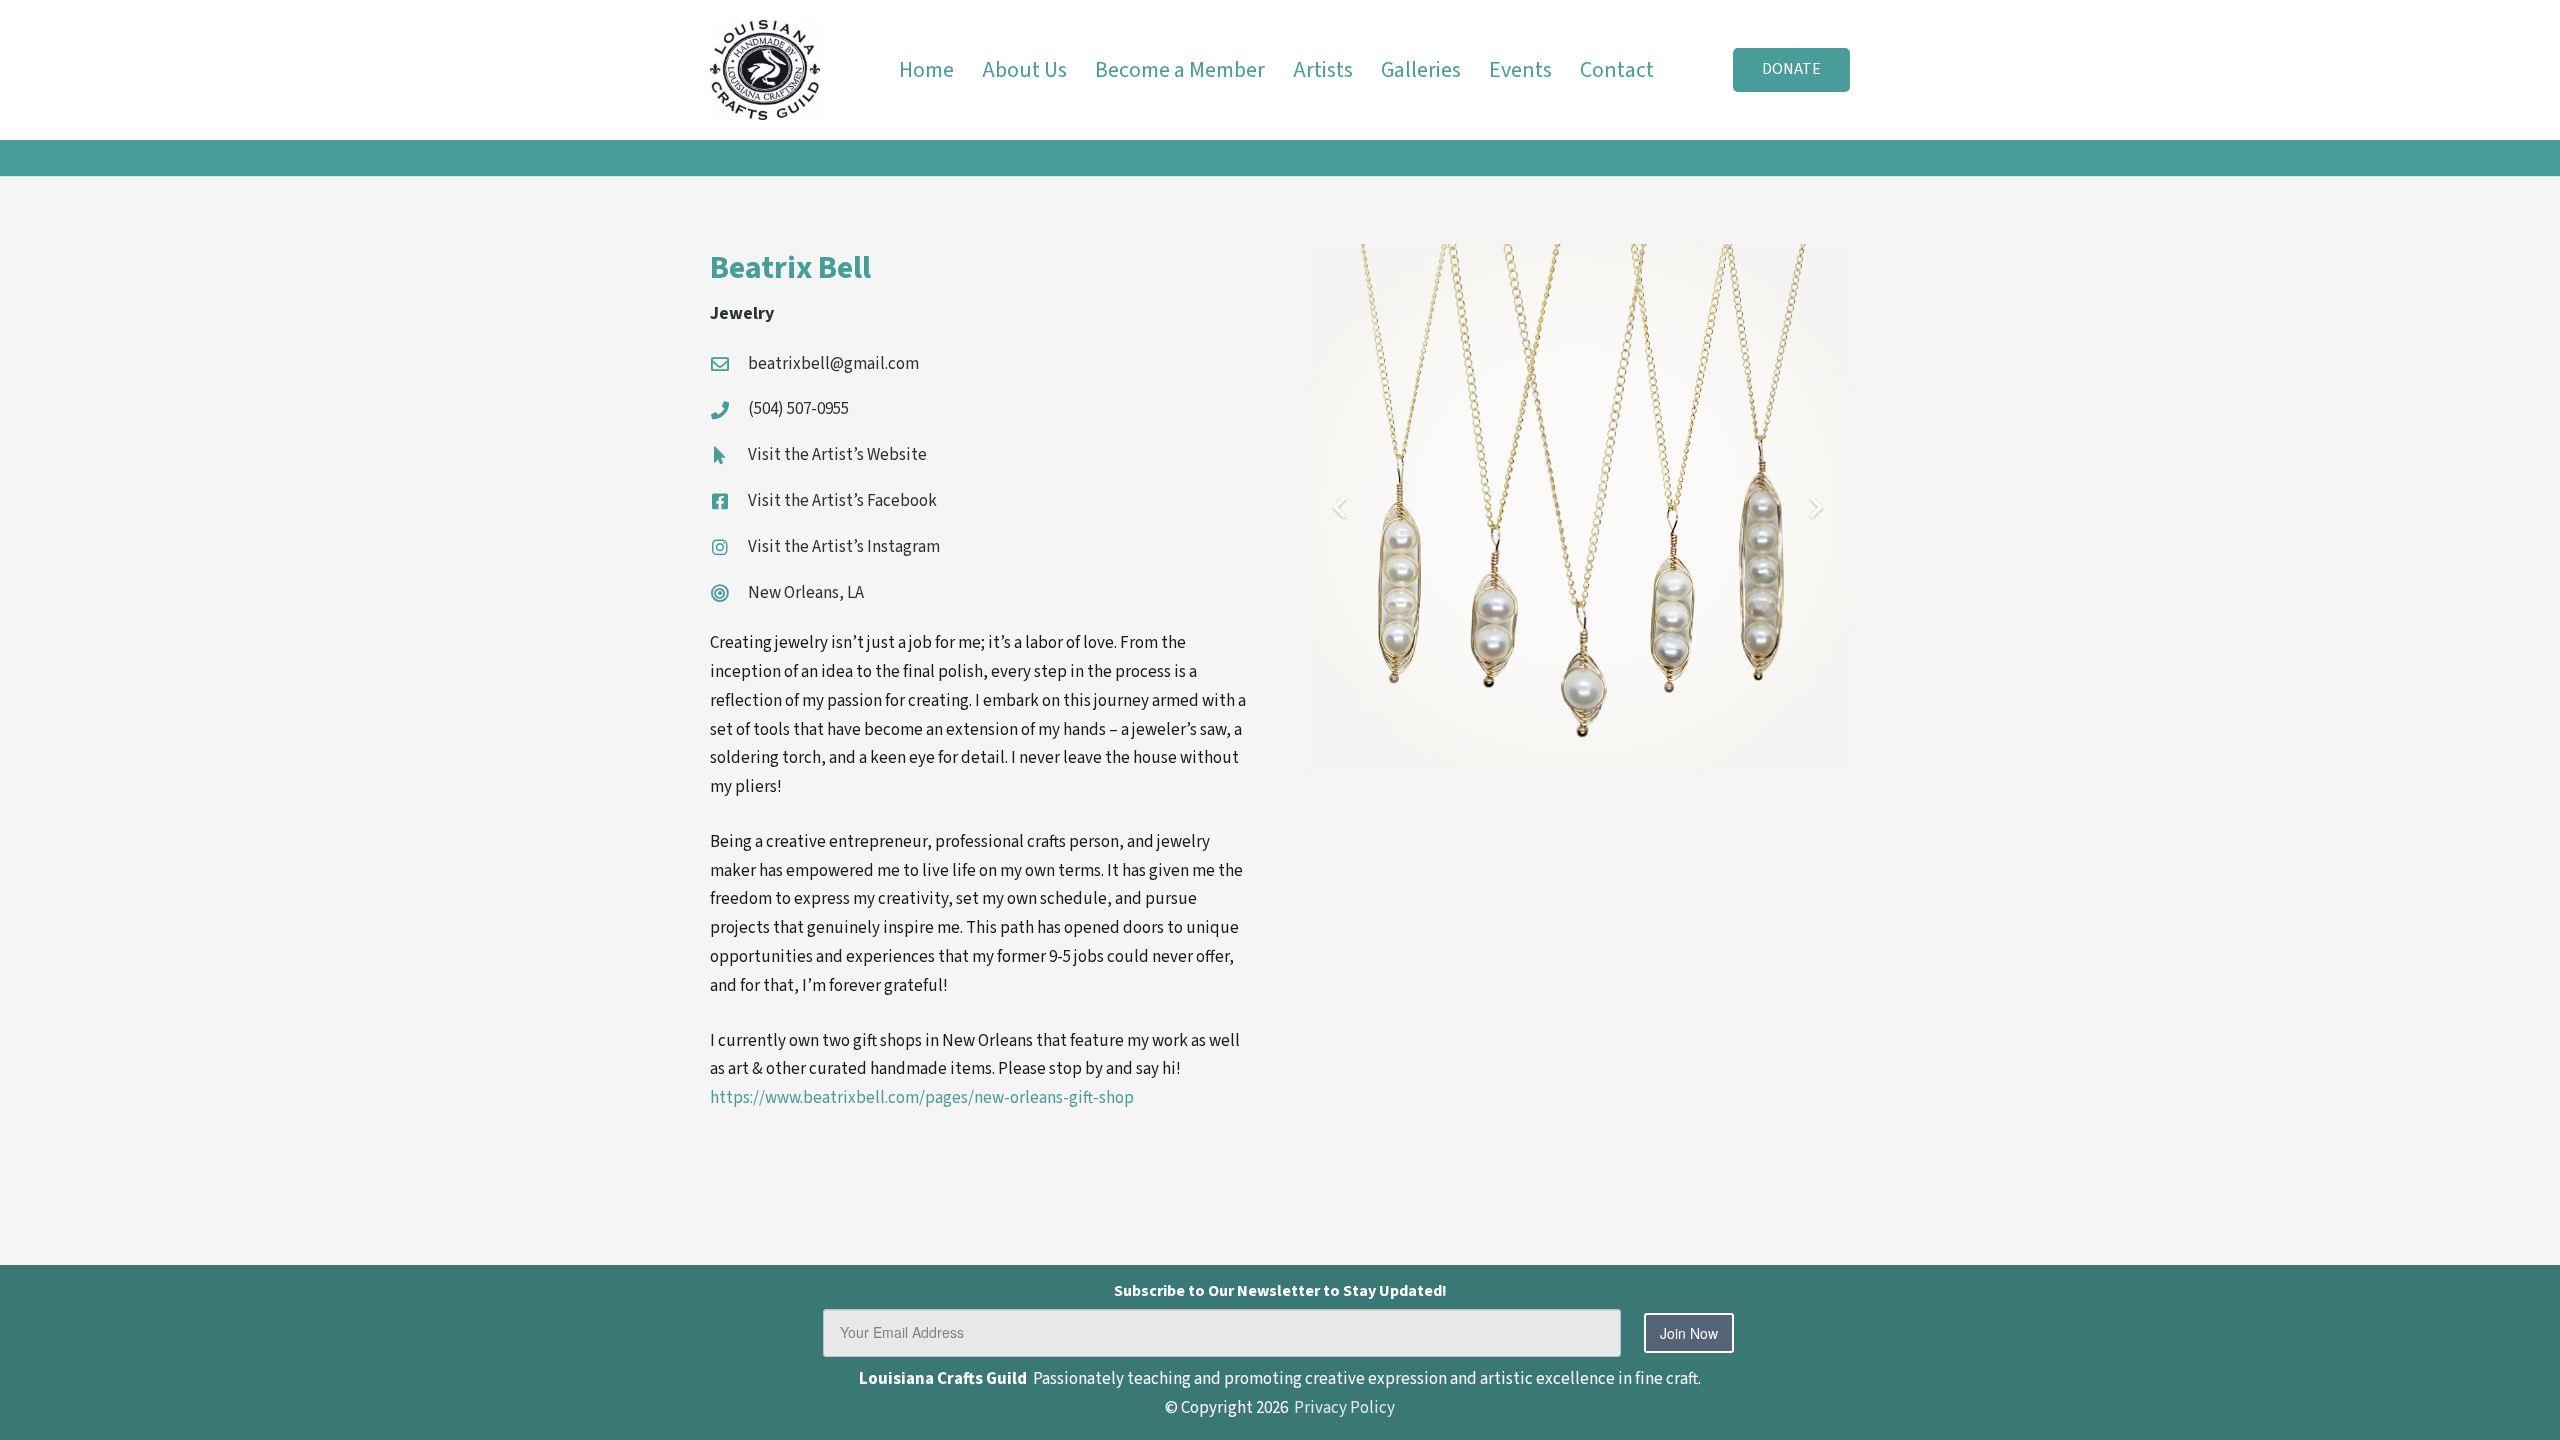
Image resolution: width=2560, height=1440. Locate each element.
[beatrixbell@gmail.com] (729, 364)
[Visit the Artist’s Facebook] (729, 501)
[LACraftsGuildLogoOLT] (765, 70)
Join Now (1689, 1333)
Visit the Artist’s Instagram (844, 547)
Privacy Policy (1344, 1408)
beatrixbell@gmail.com (833, 364)
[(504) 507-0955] (729, 410)
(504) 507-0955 (798, 409)
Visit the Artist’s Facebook (842, 501)
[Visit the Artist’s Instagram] (729, 547)
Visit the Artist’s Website (837, 455)
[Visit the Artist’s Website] (729, 455)
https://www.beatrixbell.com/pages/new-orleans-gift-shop (922, 1098)
